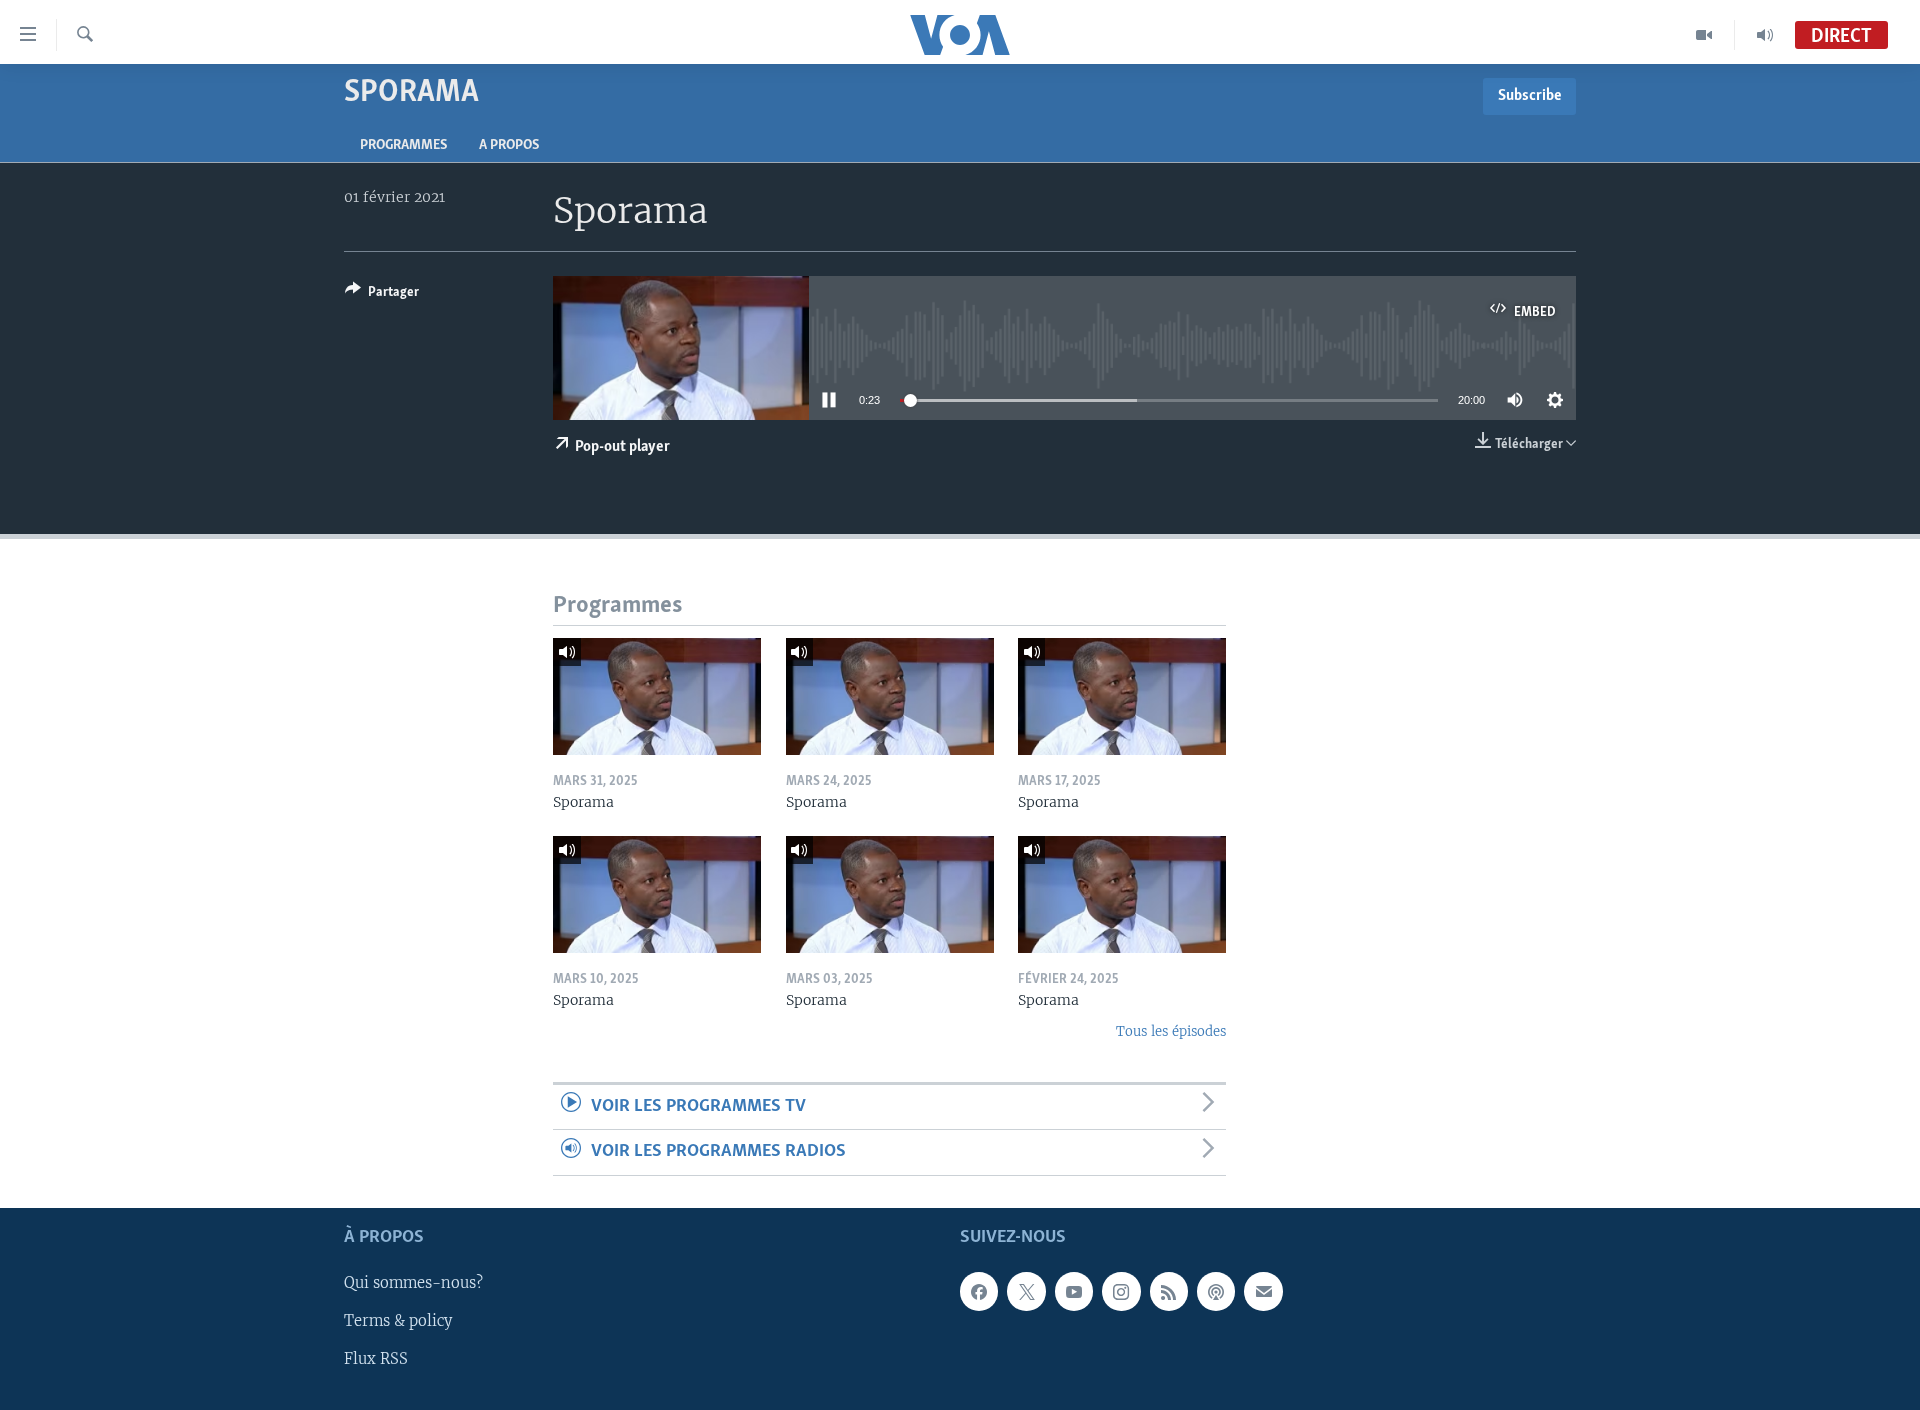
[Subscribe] (1263, 1291)
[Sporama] (657, 696)
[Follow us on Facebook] (979, 1291)
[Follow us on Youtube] (1074, 1291)
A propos (509, 145)
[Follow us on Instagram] (1121, 1291)
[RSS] (1169, 1291)
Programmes (403, 145)
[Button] (382, 295)
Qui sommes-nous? (413, 1283)
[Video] (1704, 35)
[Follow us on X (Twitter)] (1026, 1291)
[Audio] (1765, 35)
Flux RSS (376, 1359)
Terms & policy (398, 1321)
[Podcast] (1216, 1291)
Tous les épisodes (1171, 1031)
